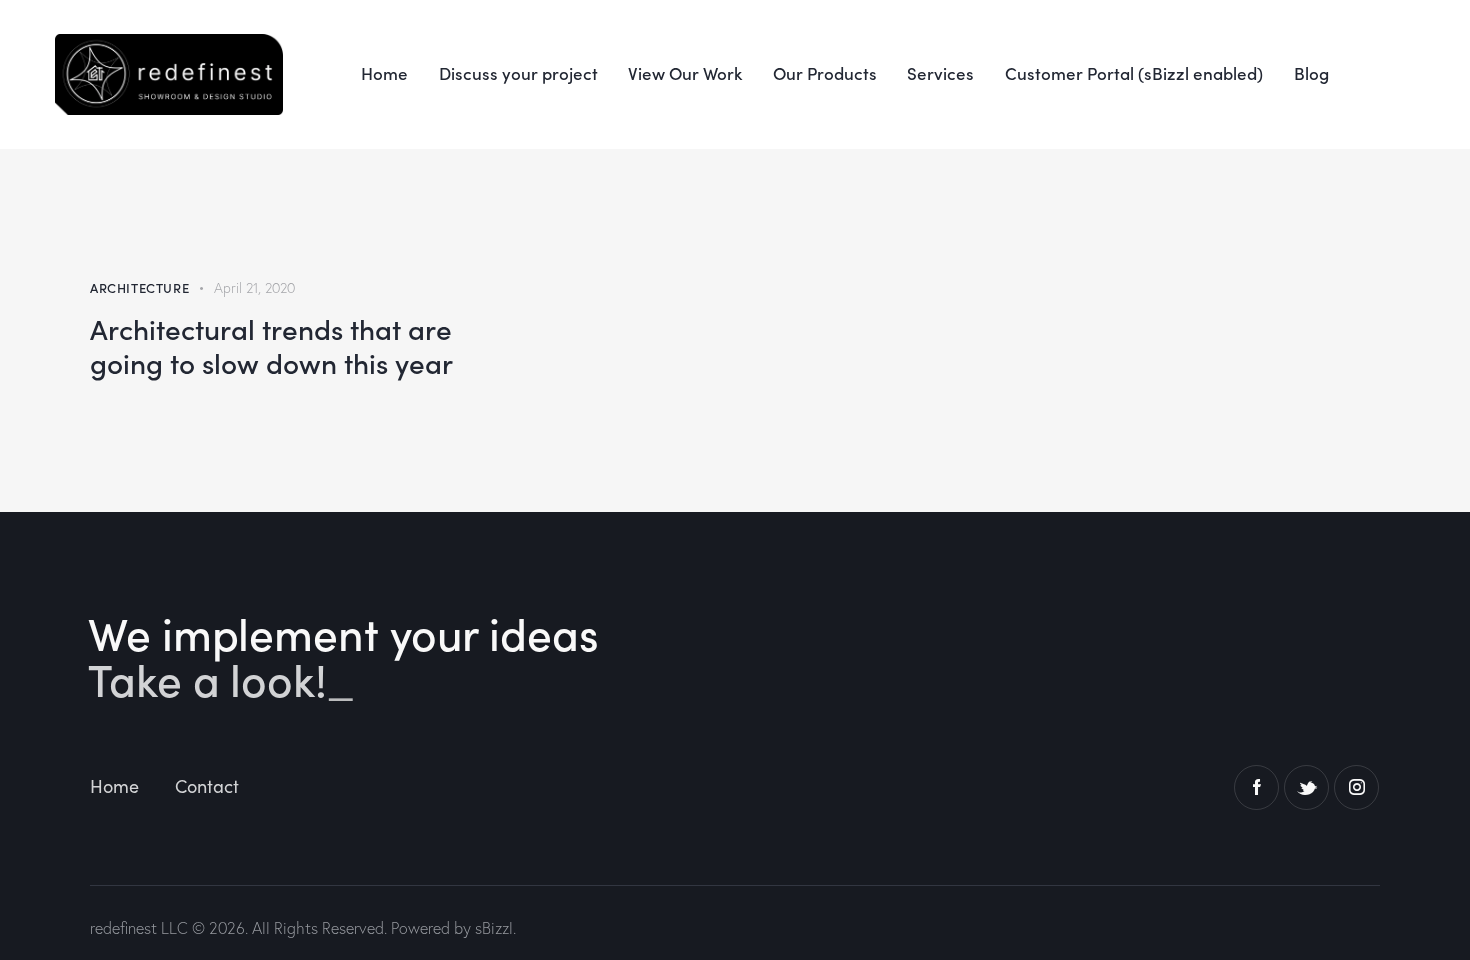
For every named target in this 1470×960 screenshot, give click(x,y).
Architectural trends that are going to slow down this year (271, 345)
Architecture (139, 287)
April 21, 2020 (254, 288)
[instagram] (1356, 787)
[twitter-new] (1306, 787)
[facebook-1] (1256, 787)
